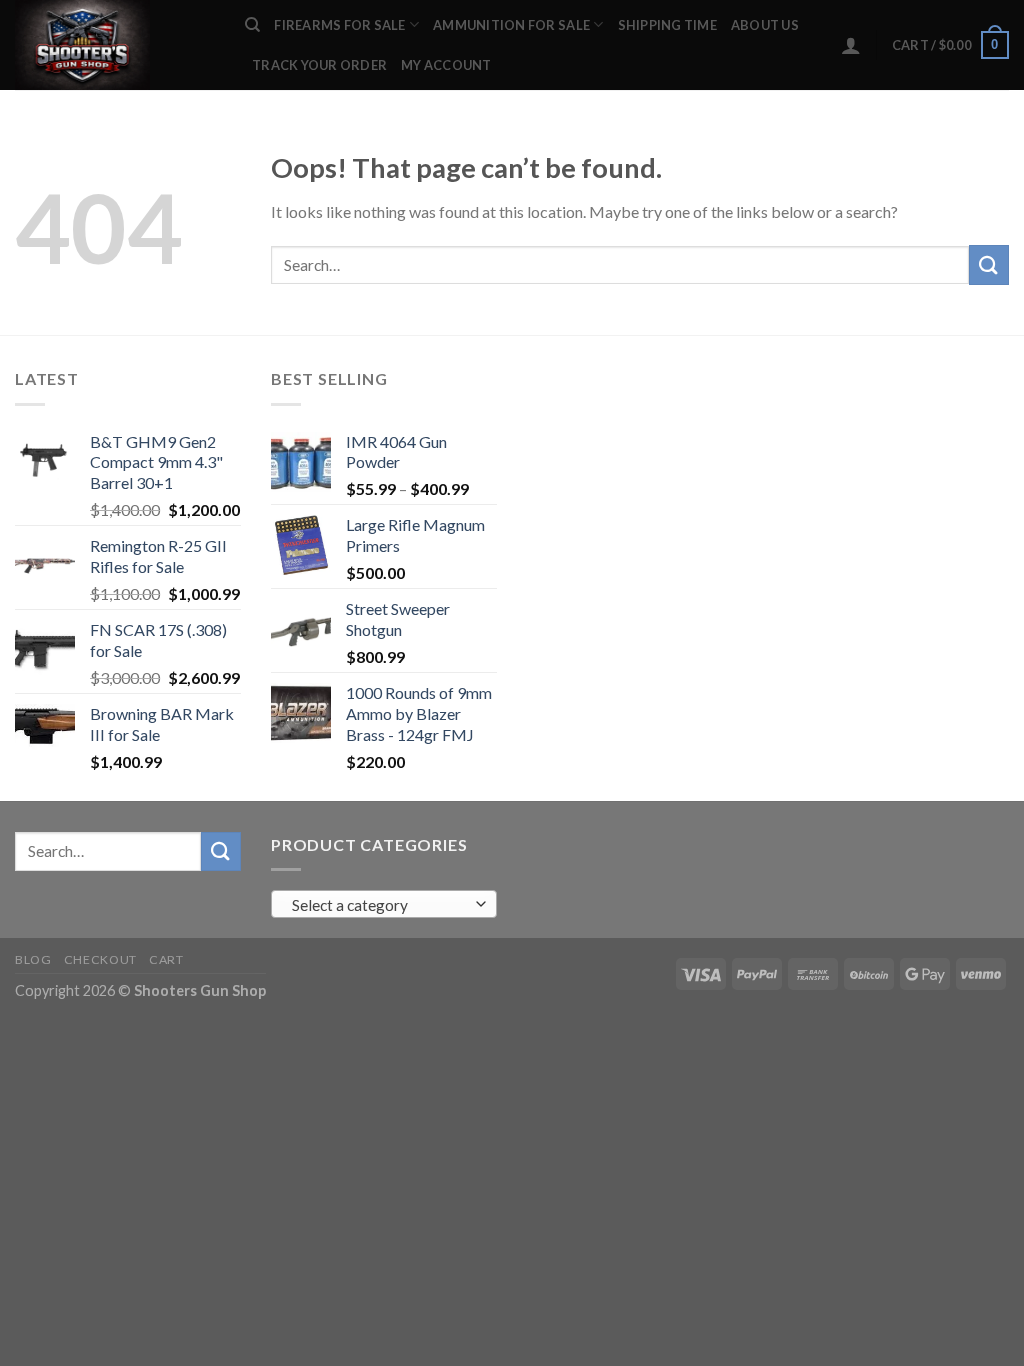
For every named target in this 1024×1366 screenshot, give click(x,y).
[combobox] (384, 904)
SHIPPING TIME (667, 25)
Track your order (319, 65)
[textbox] (379, 905)
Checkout (100, 959)
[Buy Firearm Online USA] (115, 45)
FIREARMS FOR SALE (339, 25)
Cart (166, 959)
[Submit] (989, 264)
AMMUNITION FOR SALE (511, 25)
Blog (33, 959)
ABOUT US (765, 25)
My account (446, 65)
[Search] (252, 25)
